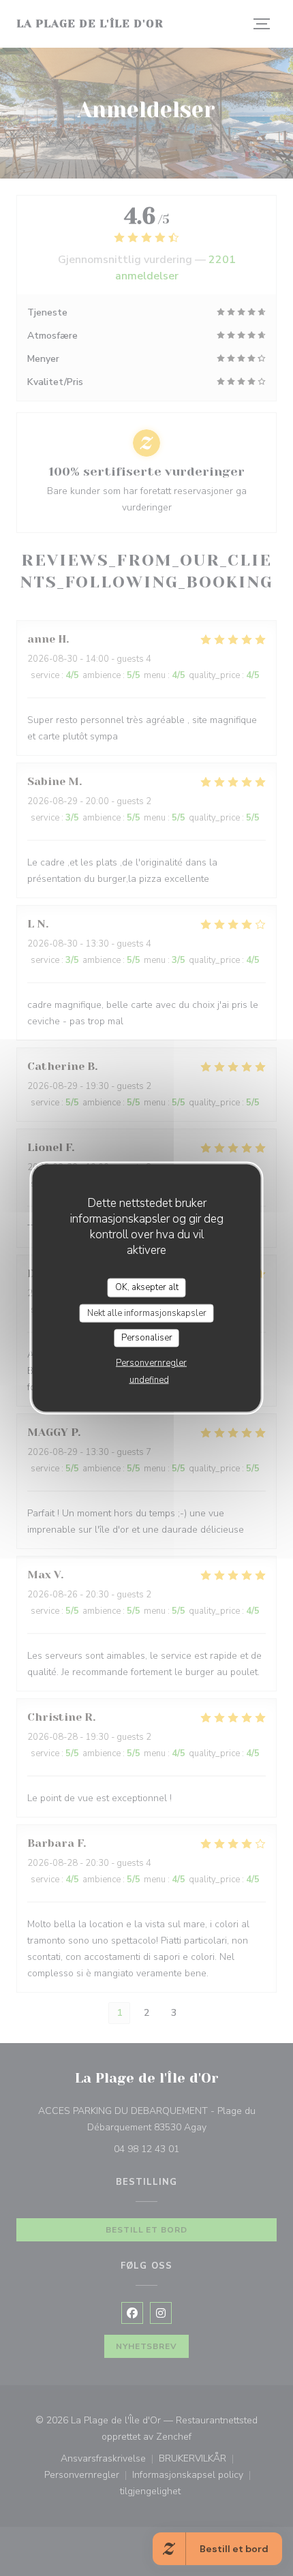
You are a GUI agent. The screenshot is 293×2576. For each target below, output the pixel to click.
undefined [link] (149, 1379)
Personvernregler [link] (151, 1362)
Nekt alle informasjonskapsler (147, 1313)
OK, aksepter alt (147, 1287)
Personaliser (147, 1338)
